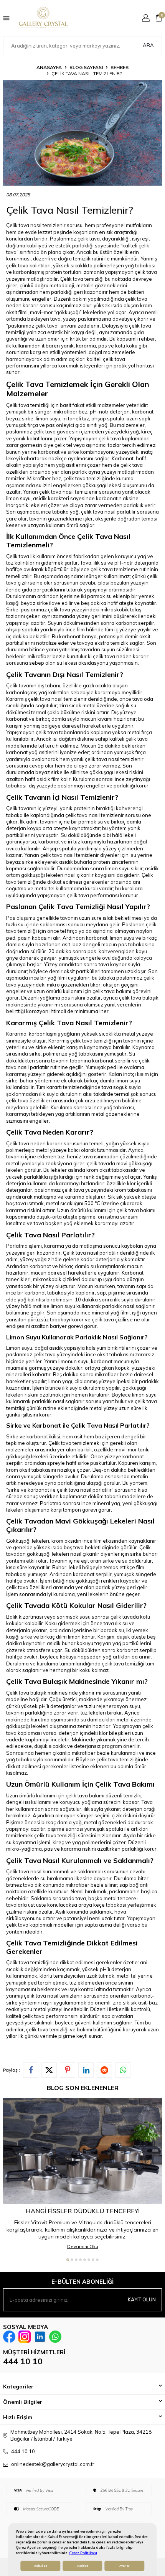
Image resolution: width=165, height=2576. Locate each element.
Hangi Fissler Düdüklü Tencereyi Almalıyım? (83, 2211)
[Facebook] (9, 2337)
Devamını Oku (83, 2246)
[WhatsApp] (55, 2337)
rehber (120, 67)
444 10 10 (23, 2361)
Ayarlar (124, 2566)
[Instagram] (25, 2337)
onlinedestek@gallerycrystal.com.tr (53, 2464)
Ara (148, 45)
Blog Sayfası (86, 67)
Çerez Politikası (83, 2553)
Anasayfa (49, 67)
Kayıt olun (142, 2299)
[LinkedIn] (40, 2337)
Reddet (82, 2566)
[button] (68, 2260)
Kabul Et (40, 2566)
